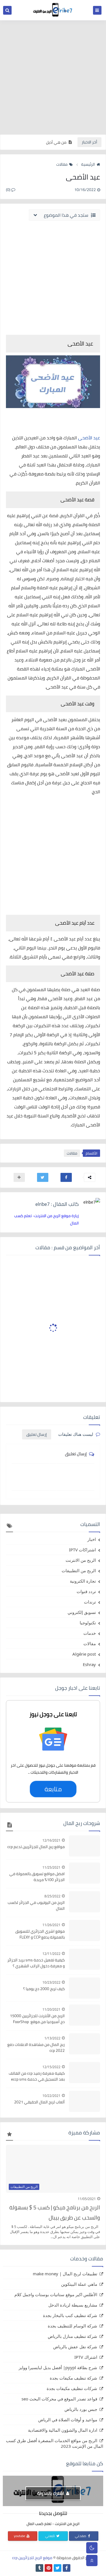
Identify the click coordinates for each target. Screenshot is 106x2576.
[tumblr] (39, 2568)
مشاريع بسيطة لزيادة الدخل (73, 2305)
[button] (66, 1177)
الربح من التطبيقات (79, 1571)
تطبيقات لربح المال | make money (65, 2274)
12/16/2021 (51, 1840)
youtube (20, 2536)
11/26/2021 (51, 1925)
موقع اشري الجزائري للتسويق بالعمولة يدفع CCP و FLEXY (40, 1934)
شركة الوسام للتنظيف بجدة (73, 2326)
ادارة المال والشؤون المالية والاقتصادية (63, 2430)
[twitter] (58, 2568)
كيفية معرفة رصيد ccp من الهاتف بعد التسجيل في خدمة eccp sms (37, 2076)
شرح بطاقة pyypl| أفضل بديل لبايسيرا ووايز (58, 2367)
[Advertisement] (53, 77)
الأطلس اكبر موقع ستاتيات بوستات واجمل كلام (56, 2294)
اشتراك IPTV (86, 2357)
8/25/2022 (52, 1896)
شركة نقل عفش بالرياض (75, 2347)
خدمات (90, 1633)
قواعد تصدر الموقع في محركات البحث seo (59, 2399)
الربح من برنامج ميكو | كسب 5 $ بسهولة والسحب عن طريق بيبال (55, 2212)
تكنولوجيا (88, 1623)
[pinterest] (48, 2568)
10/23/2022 (51, 1982)
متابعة (53, 1789)
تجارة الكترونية (83, 1581)
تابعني (50, 2536)
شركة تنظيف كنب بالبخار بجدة (70, 2315)
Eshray (89, 1664)
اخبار (92, 1539)
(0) (9, 190)
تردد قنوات (86, 1591)
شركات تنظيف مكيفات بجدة (72, 2388)
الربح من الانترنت (81, 1560)
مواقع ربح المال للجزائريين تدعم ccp (36, 1847)
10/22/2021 (51, 2096)
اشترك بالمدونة (51, 2493)
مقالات (62, 164)
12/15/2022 (51, 2067)
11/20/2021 (51, 2009)
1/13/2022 (52, 2038)
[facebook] (67, 2568)
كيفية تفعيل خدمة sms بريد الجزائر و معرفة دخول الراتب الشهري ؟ (36, 1963)
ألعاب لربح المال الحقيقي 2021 (39, 2102)
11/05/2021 (87, 2199)
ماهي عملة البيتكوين (79, 2284)
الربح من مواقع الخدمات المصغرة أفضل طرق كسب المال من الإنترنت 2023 (55, 2443)
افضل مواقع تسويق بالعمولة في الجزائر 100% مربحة (37, 1877)
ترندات (90, 1602)
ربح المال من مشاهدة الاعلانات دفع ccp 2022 (36, 2048)
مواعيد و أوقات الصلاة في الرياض (68, 2420)
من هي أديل (56, 142)
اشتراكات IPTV (82, 1550)
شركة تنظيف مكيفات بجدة (73, 2378)
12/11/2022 (51, 1954)
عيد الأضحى (89, 438)
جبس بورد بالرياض (81, 2409)
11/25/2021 (51, 1867)
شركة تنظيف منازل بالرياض (73, 2336)
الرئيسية (88, 164)
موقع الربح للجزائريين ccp (32, 2558)
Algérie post (84, 1654)
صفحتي (81, 2536)
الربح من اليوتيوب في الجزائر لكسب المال (36, 1906)
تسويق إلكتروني (82, 1612)
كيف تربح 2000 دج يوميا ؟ (44, 1989)
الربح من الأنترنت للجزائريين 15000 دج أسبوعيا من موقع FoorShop (37, 2019)
